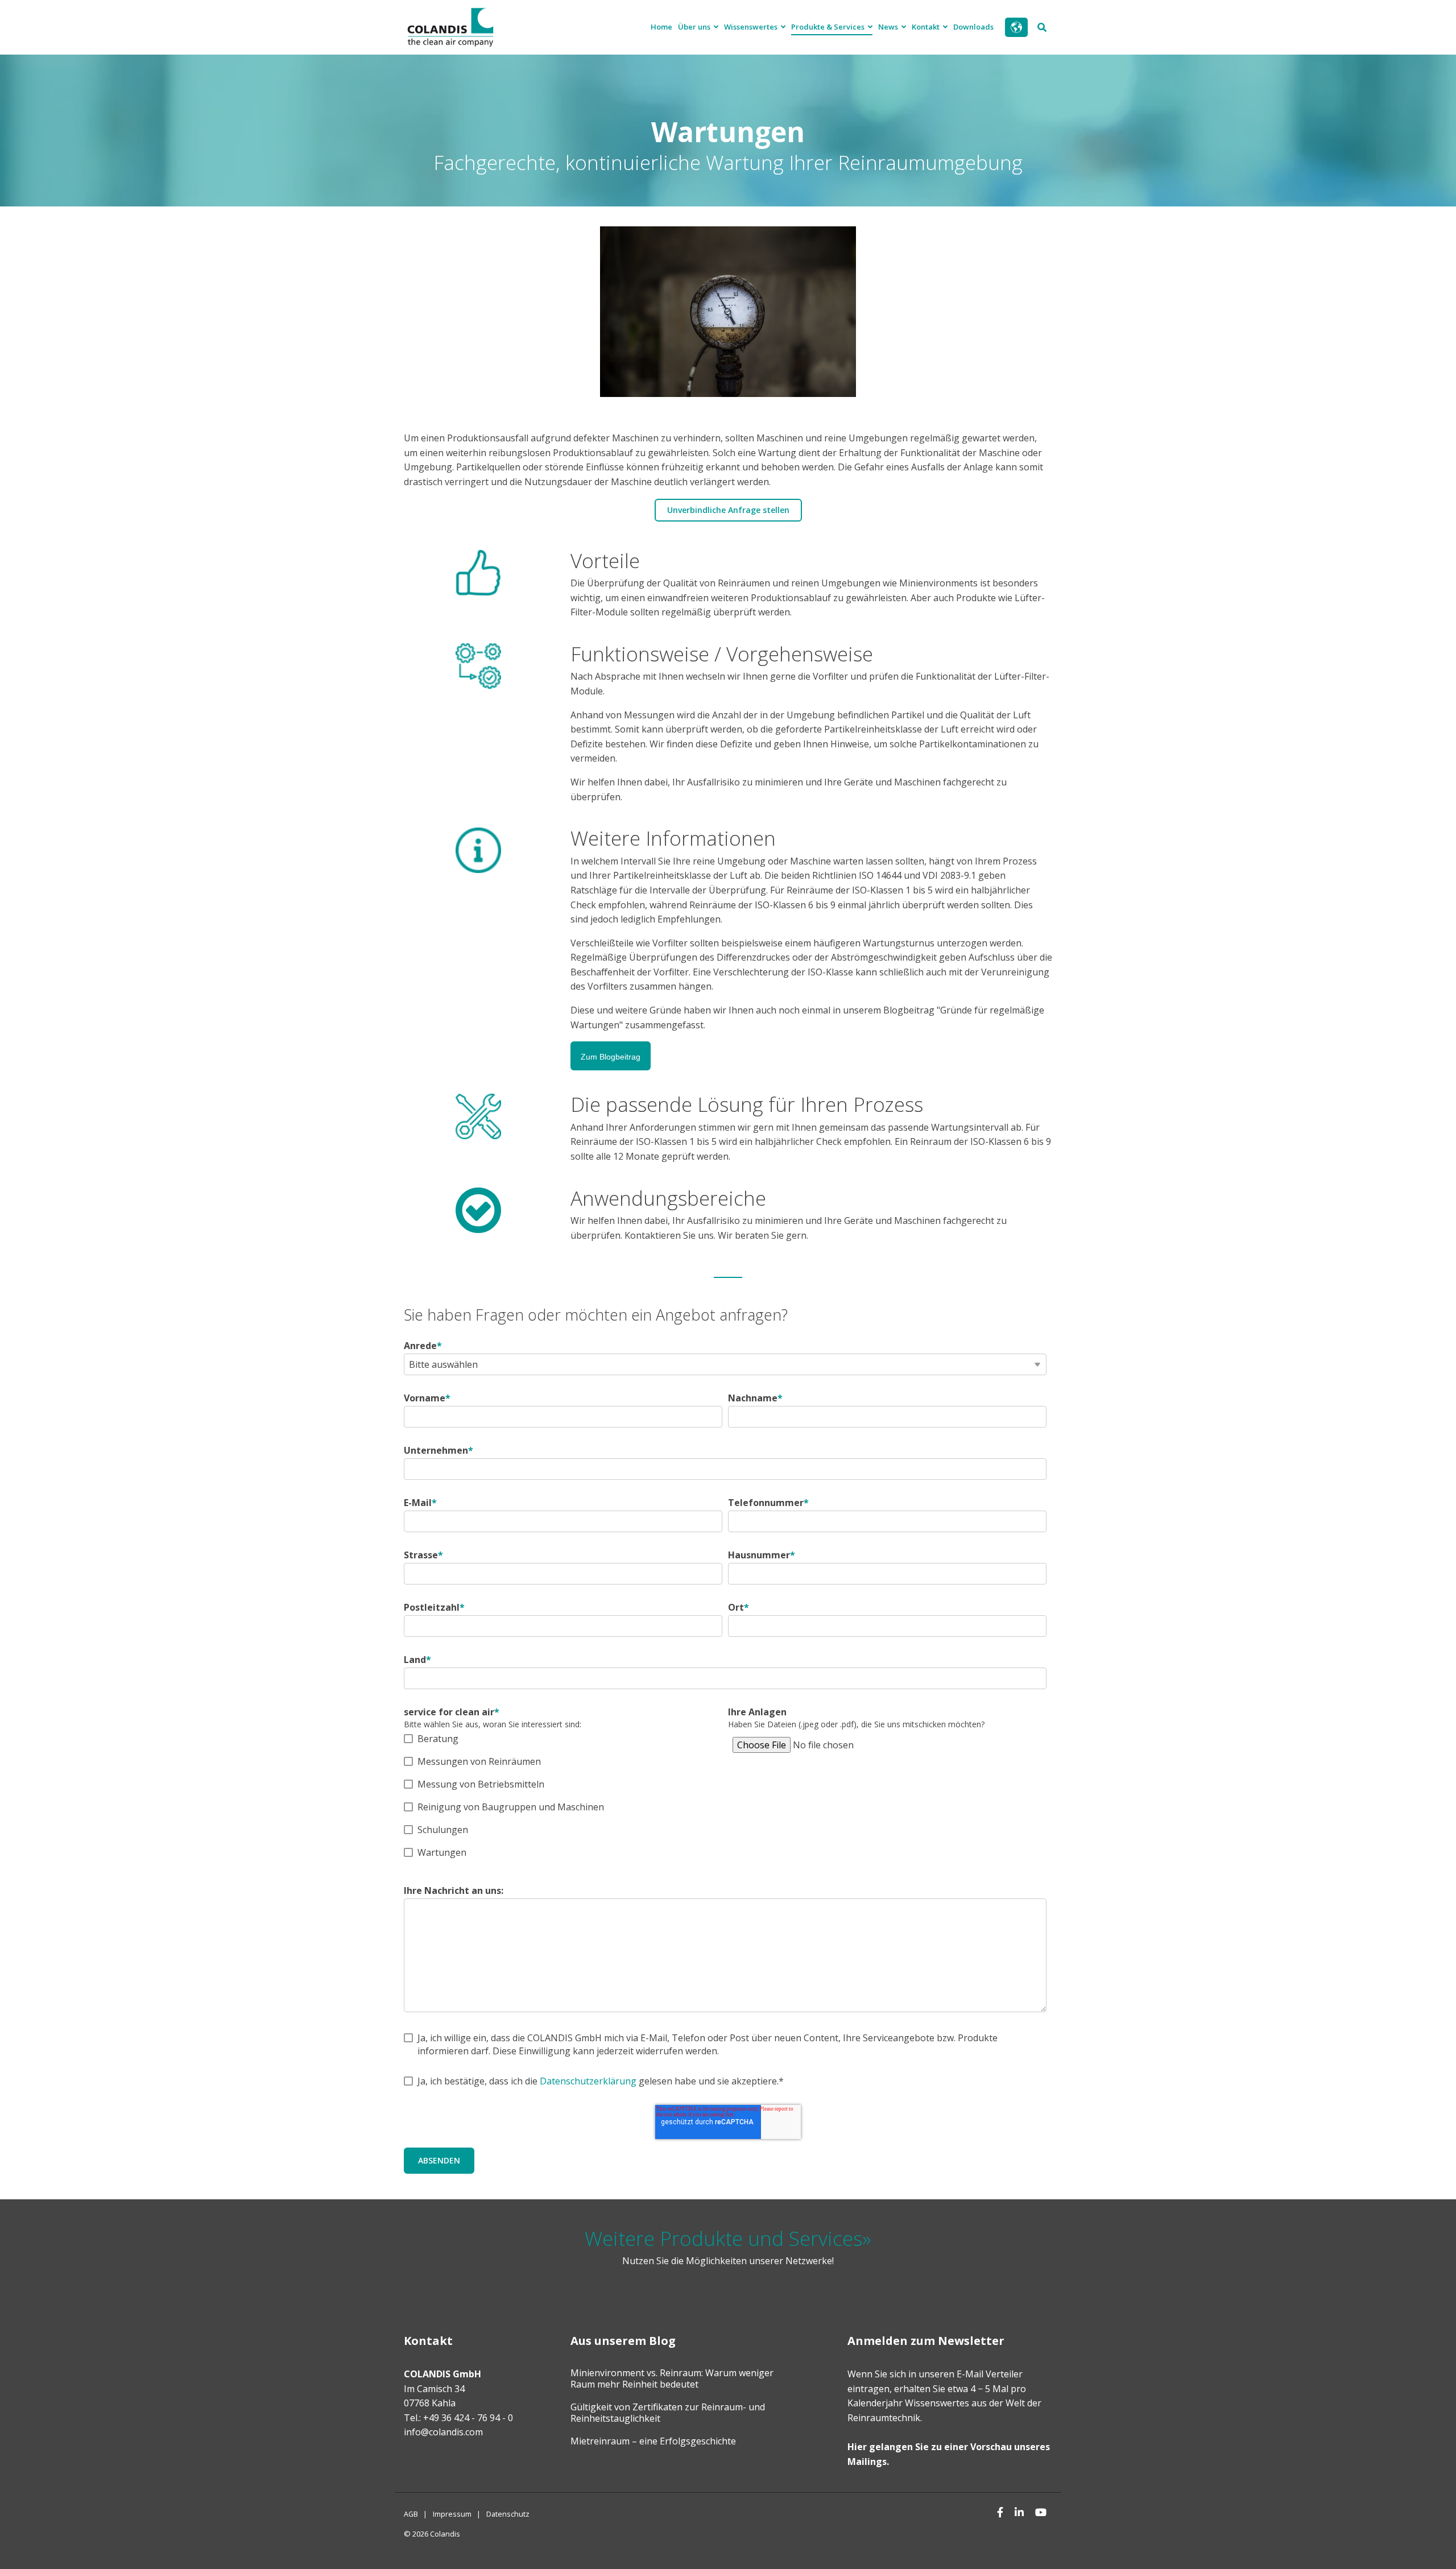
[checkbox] (563, 1796)
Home (661, 27)
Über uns (695, 27)
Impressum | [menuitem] (457, 2514)
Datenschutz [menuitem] (508, 2514)
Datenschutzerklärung (588, 2081)
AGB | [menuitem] (415, 2514)
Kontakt (926, 27)
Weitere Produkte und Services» (728, 2238)
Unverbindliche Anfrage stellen (728, 510)
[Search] (1042, 27)
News (889, 27)
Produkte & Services (829, 27)
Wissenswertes (752, 27)
